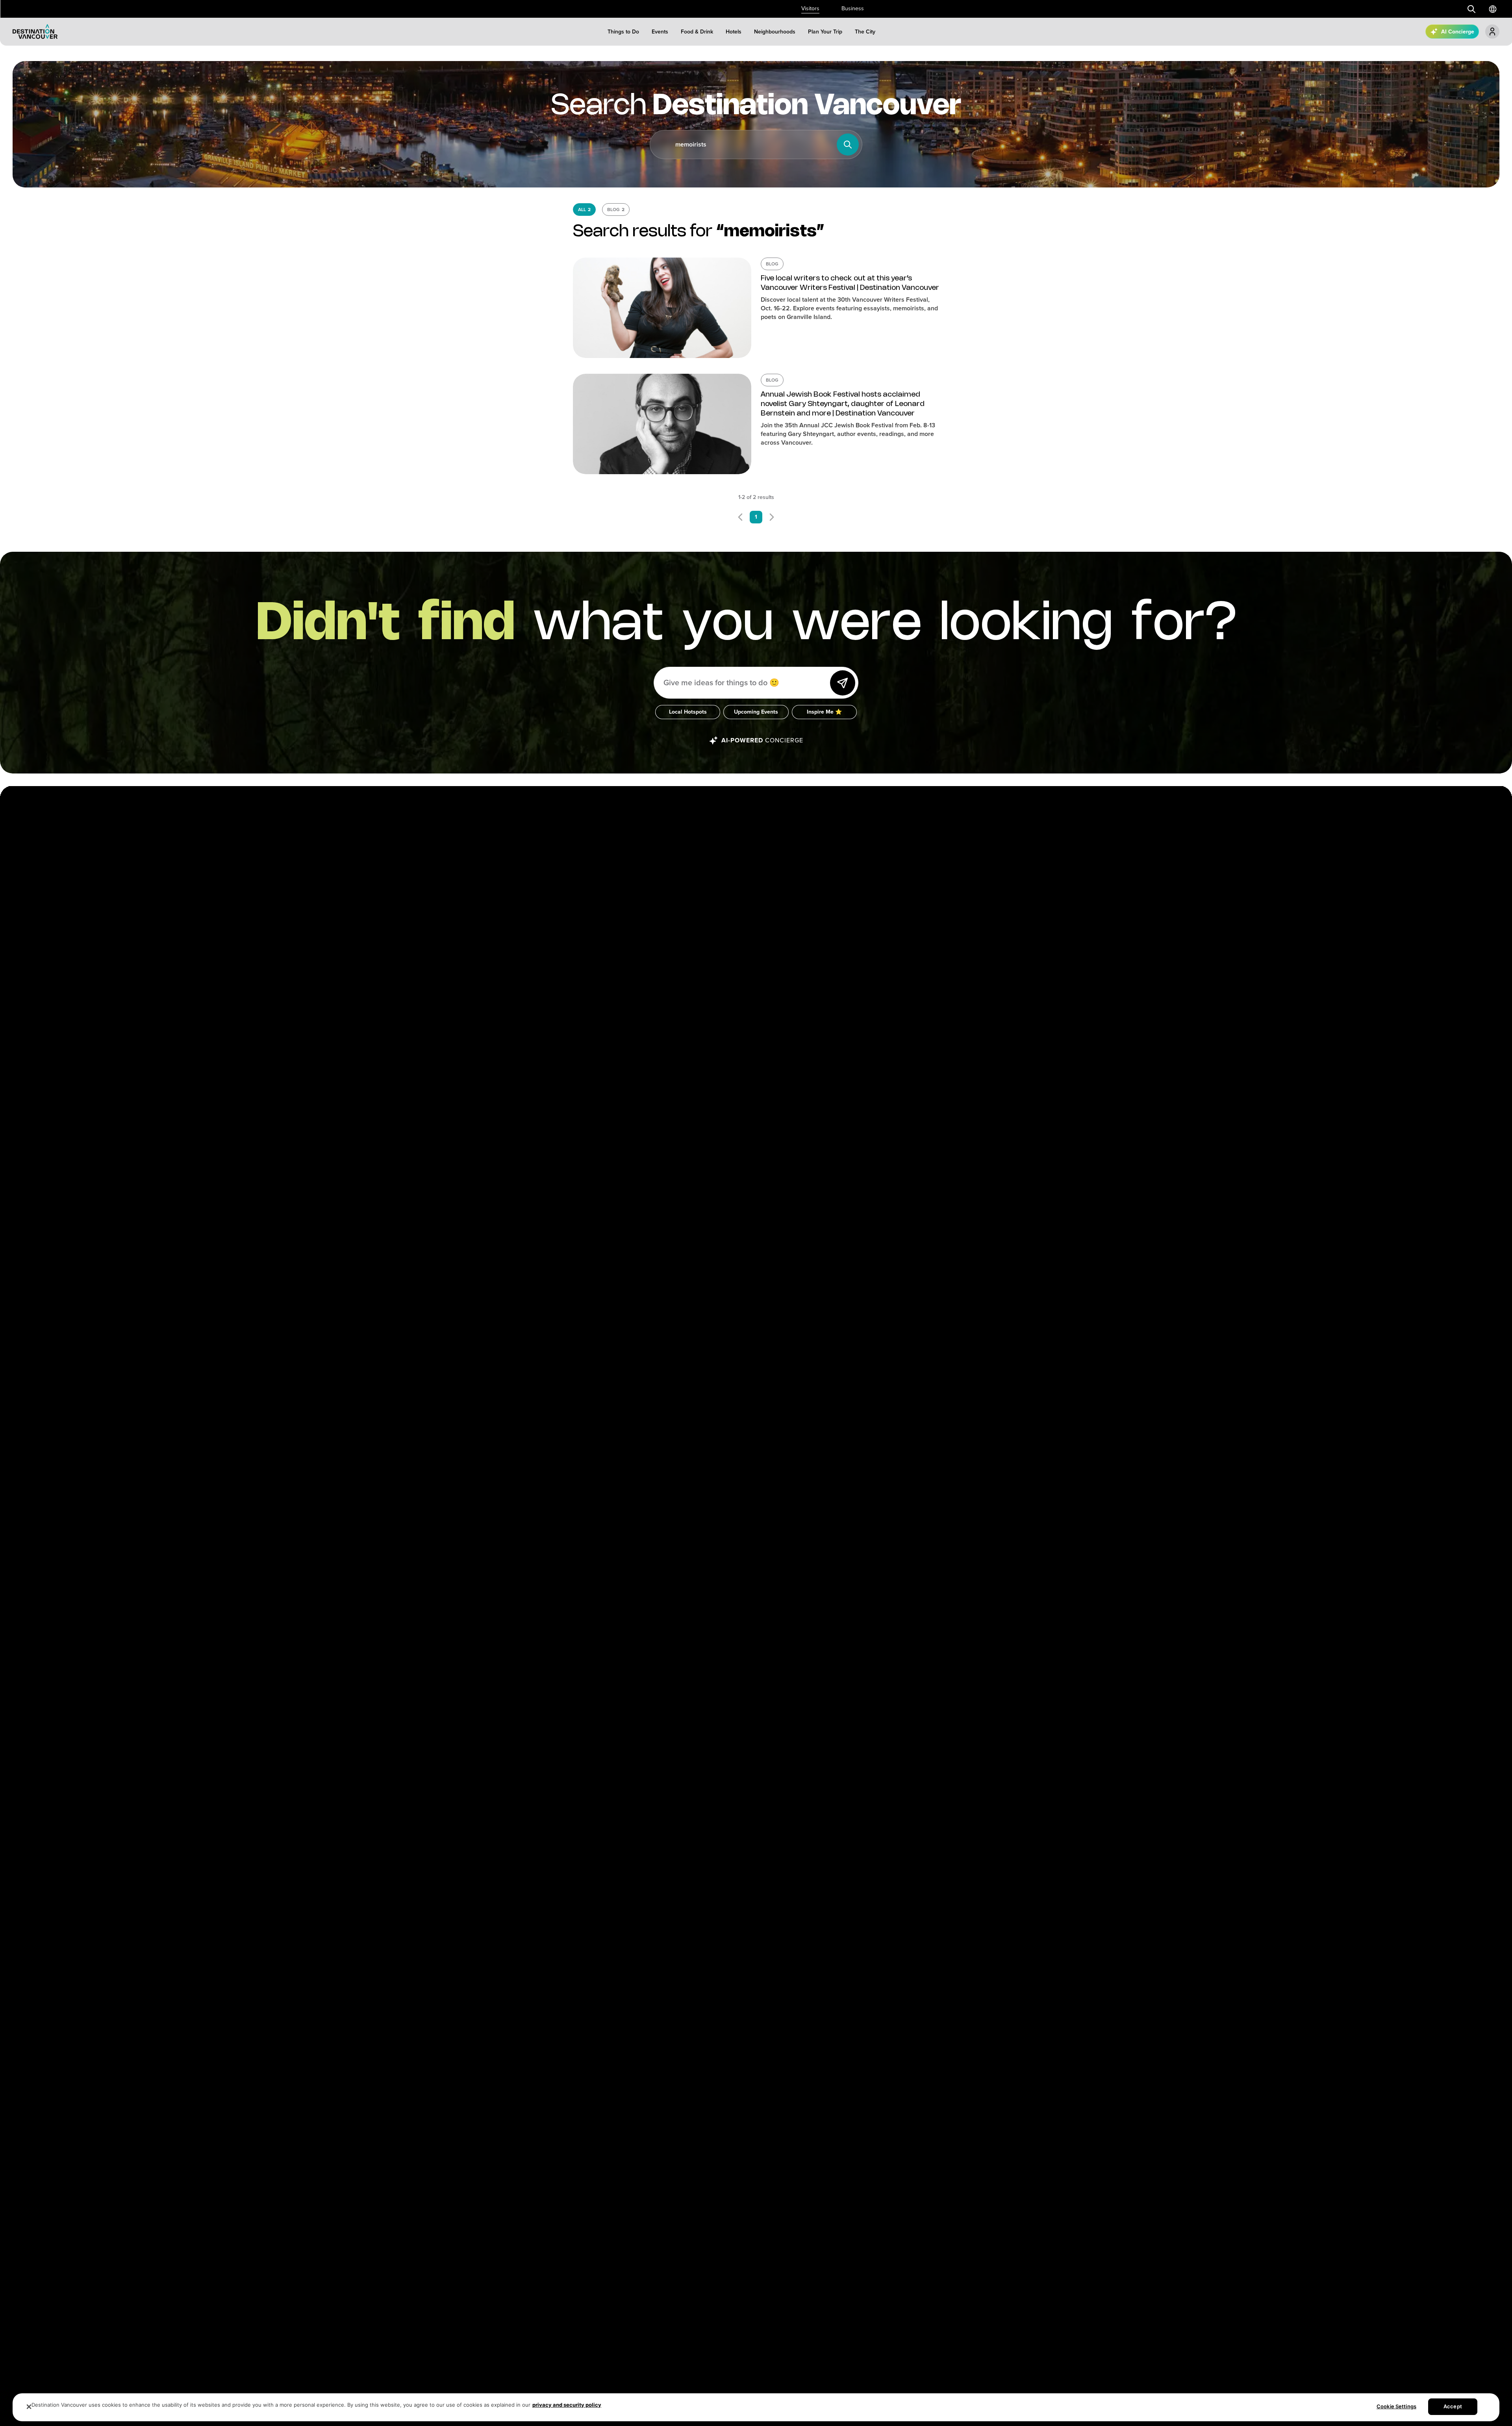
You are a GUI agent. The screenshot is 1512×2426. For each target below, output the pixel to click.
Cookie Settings (1396, 2406)
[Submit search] (1471, 9)
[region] (756, 2407)
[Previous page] (740, 517)
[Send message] (843, 683)
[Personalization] (1492, 32)
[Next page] (772, 517)
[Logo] (35, 32)
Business (853, 8)
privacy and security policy (567, 2405)
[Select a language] (1493, 9)
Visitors (810, 8)
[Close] (29, 2407)
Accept (1453, 2406)
